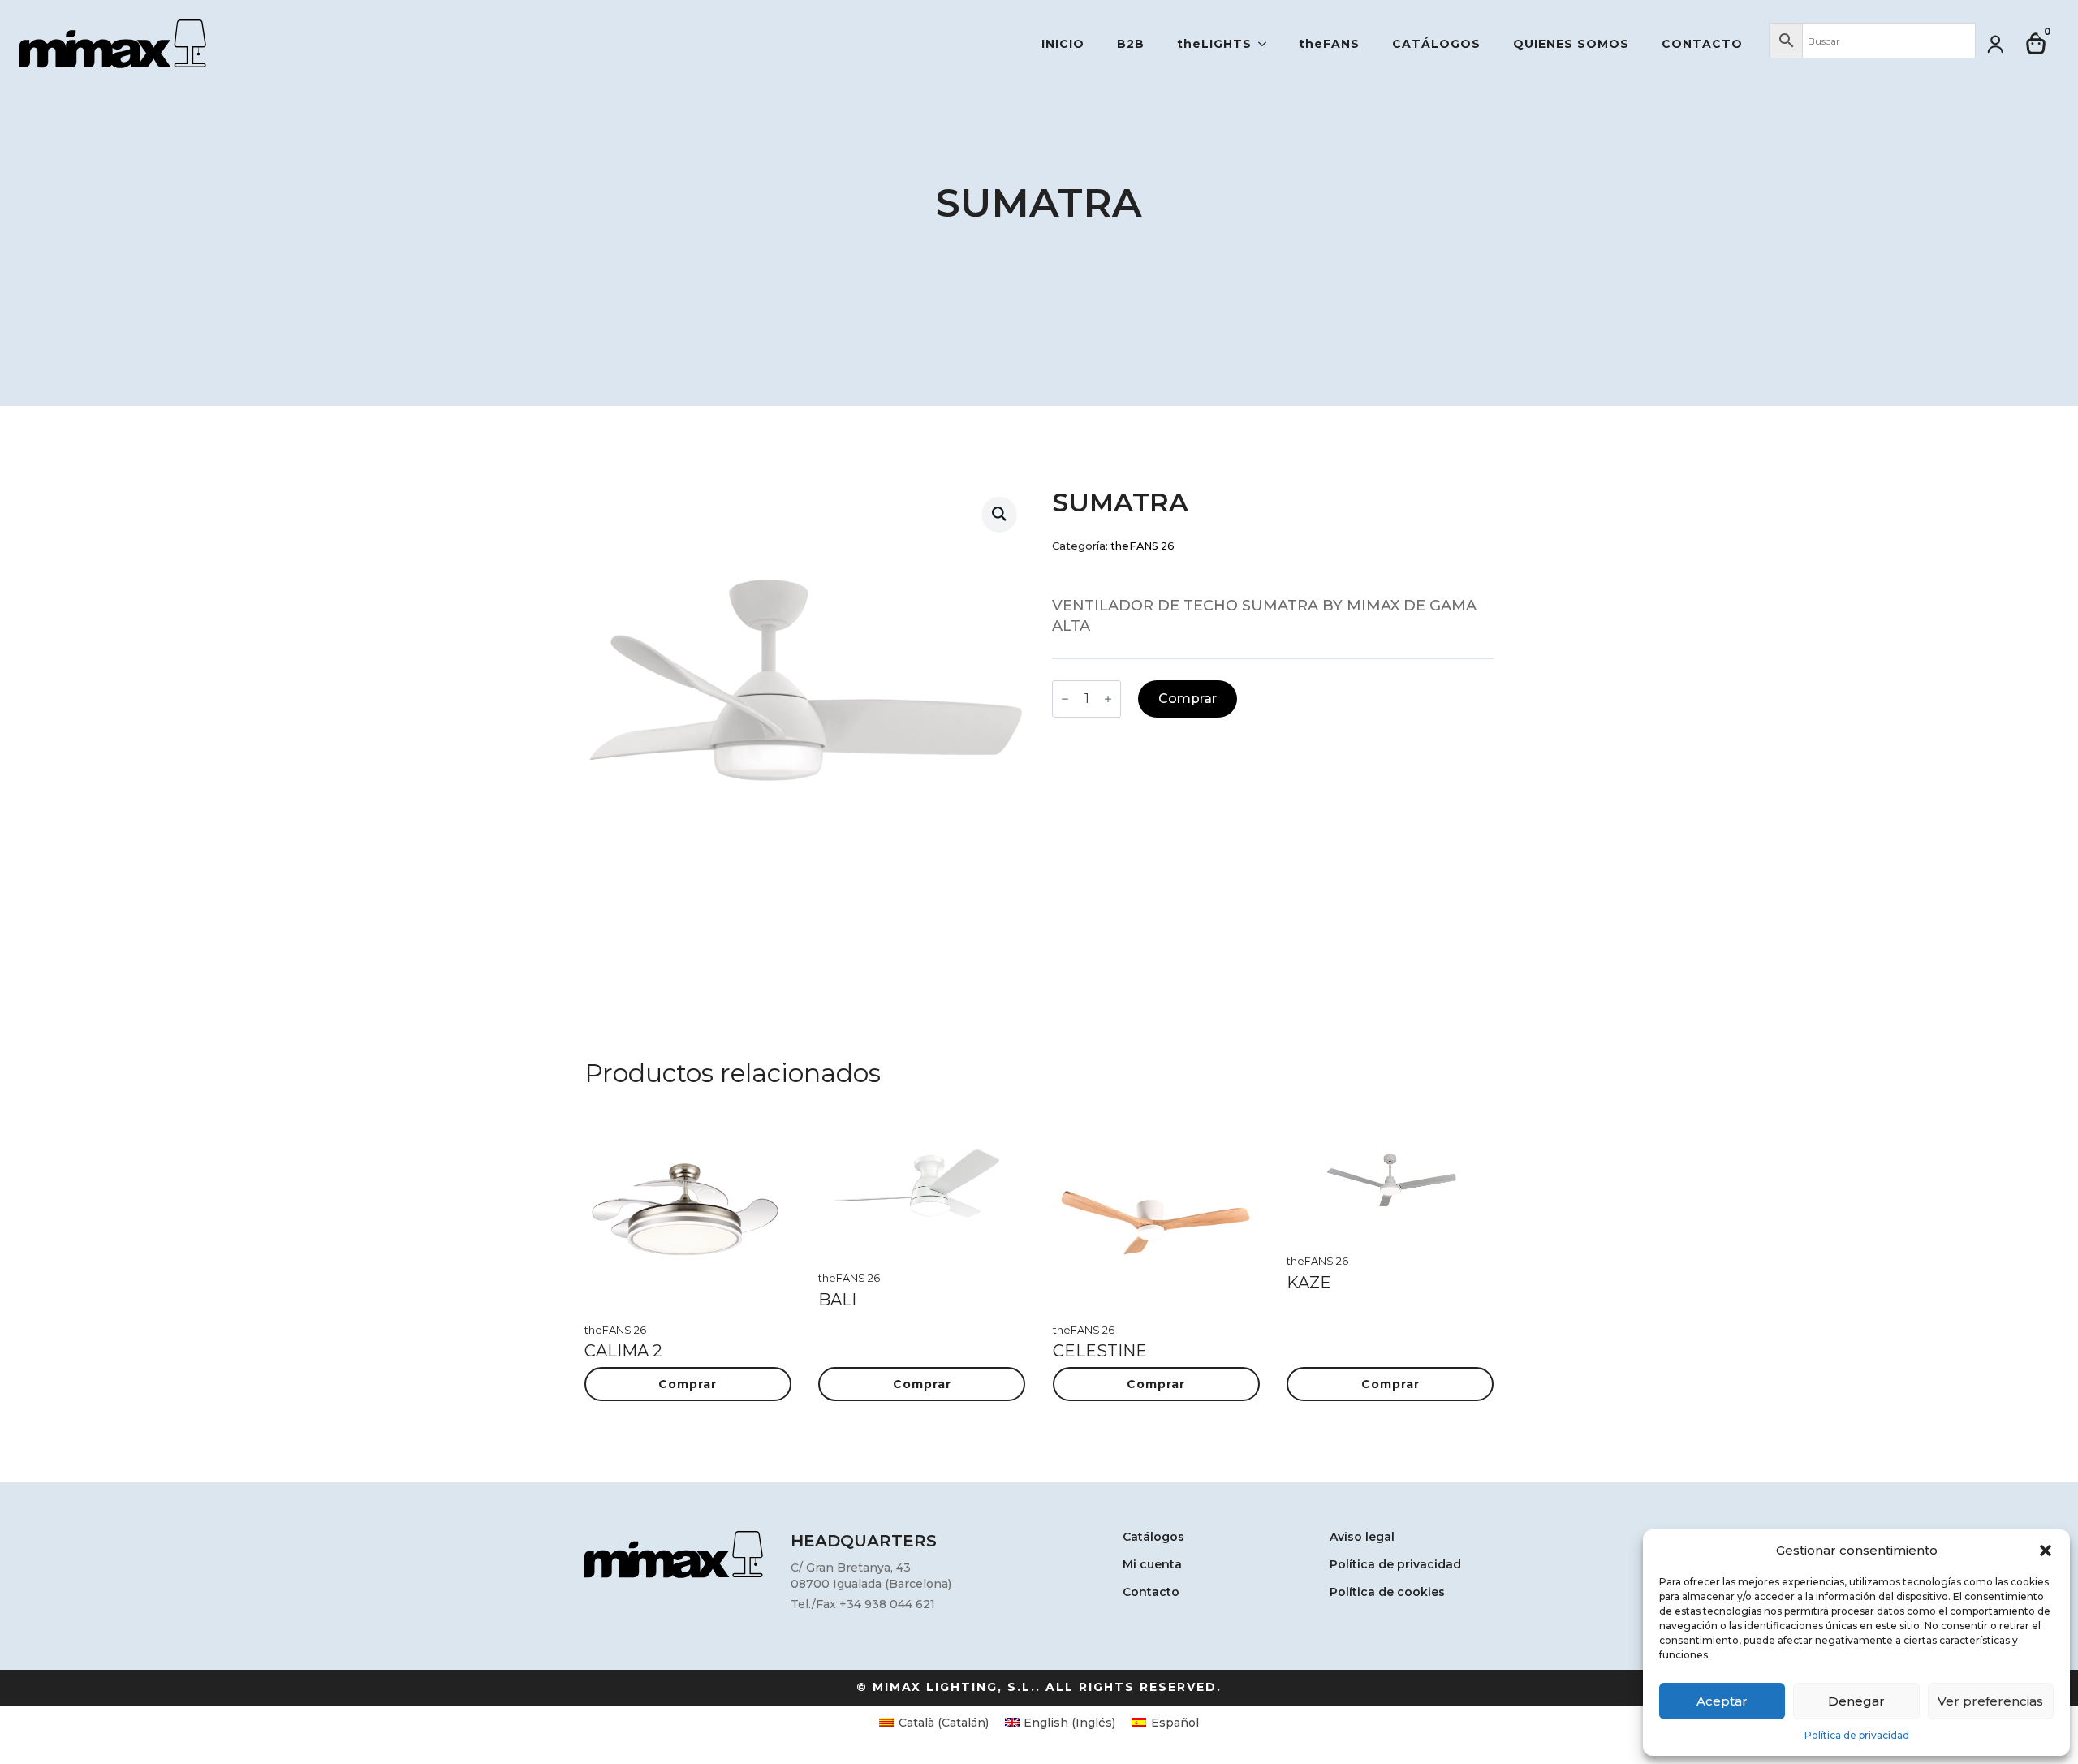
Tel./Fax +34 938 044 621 (863, 1604)
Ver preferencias (1990, 1701)
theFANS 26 (1142, 546)
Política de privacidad (1857, 1735)
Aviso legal (1362, 1538)
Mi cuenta (1152, 1565)
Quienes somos (1571, 44)
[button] (2046, 1551)
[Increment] (1108, 699)
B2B (1131, 44)
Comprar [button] (688, 1384)
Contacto (1702, 44)
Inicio (1063, 44)
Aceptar (1722, 1701)
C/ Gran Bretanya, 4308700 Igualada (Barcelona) (871, 1576)
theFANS (1329, 44)
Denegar (1856, 1701)
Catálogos (1436, 44)
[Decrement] (1065, 699)
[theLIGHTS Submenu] (1267, 44)
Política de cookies (1387, 1593)
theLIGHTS (1214, 44)
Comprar (1188, 699)
